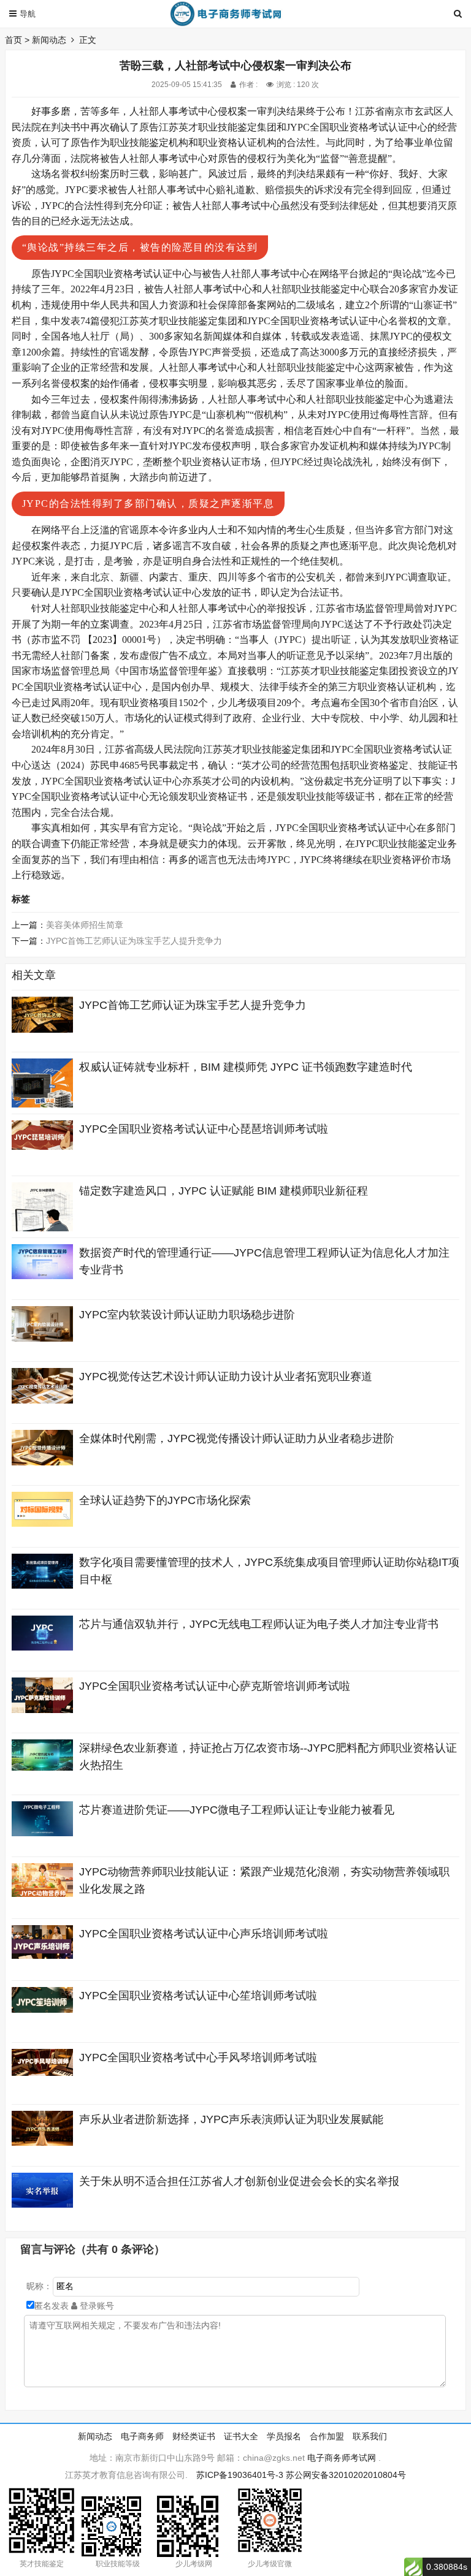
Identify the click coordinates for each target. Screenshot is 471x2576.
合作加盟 (327, 2436)
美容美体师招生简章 (85, 925)
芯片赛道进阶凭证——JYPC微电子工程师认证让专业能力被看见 (237, 1810)
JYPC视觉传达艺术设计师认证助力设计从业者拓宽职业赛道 (226, 1377)
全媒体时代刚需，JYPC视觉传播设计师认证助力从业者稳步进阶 (237, 1438)
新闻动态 (49, 40)
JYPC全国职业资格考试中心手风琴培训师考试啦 (198, 2057)
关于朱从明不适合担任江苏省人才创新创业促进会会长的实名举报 (239, 2181)
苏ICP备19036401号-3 (240, 2475)
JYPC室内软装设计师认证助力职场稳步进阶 (187, 1315)
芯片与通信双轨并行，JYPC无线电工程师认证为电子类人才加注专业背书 (259, 1624)
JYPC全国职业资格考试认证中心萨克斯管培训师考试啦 (215, 1686)
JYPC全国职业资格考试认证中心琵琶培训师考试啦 (204, 1129)
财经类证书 (194, 2436)
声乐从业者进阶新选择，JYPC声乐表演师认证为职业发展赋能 (231, 2119)
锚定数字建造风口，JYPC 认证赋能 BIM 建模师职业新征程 (224, 1191)
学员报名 (284, 2436)
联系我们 (370, 2436)
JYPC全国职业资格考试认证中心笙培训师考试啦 (198, 1996)
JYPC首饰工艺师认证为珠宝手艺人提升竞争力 (134, 941)
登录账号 (96, 2306)
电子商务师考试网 (342, 2458)
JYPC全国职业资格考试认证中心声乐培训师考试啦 (204, 1934)
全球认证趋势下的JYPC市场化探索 (165, 1500)
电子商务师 (142, 2436)
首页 (13, 40)
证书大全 (241, 2436)
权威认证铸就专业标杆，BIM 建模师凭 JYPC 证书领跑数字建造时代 (246, 1067)
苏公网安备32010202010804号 (346, 2475)
